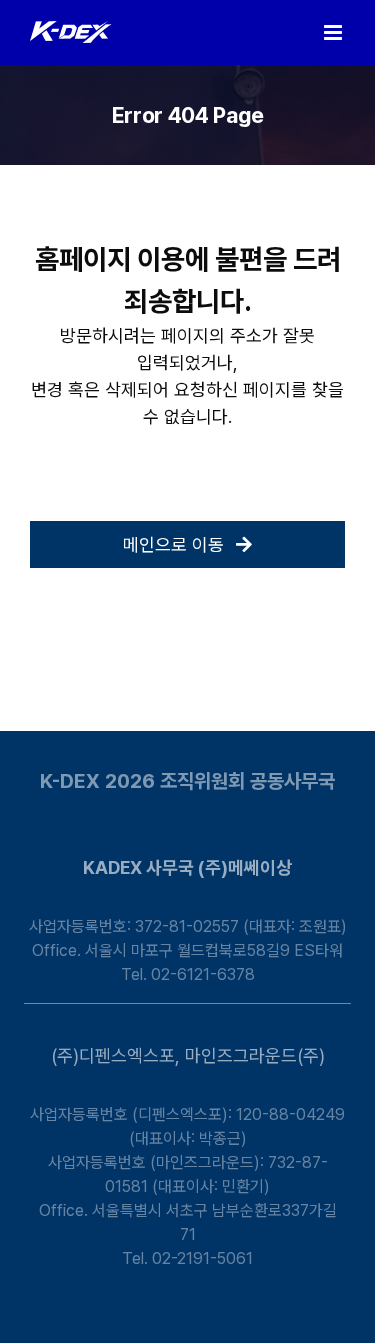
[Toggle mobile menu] (334, 32)
